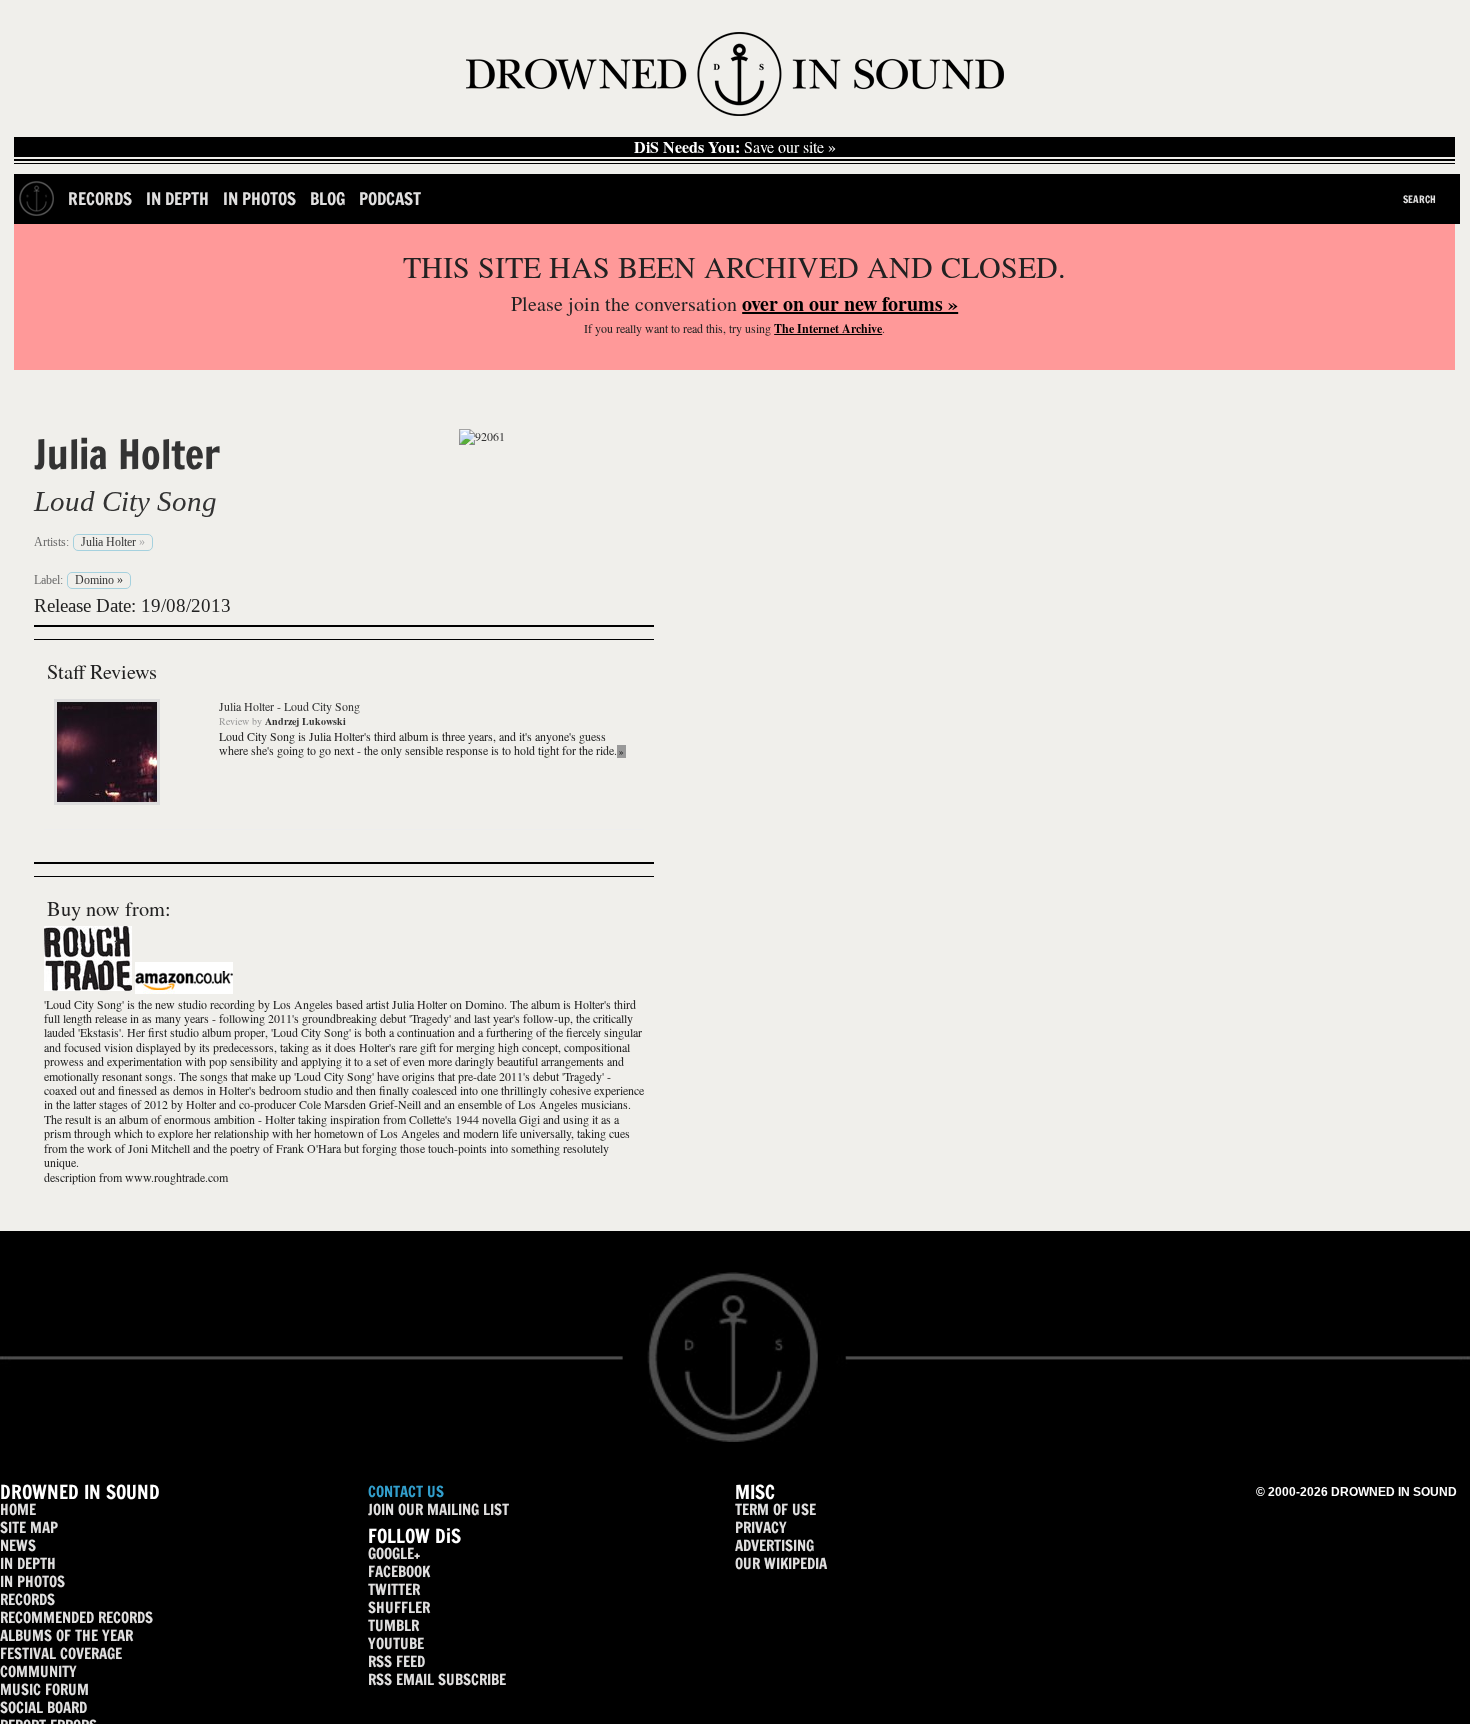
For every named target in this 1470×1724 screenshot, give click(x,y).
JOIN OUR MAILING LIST (438, 1509)
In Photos (259, 198)
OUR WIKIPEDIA (781, 1563)
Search (1419, 199)
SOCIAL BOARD (43, 1707)
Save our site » (735, 147)
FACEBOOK (399, 1571)
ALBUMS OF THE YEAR (66, 1635)
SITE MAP (29, 1527)
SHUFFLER (399, 1607)
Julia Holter (127, 454)
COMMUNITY (38, 1671)
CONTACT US (406, 1491)
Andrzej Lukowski (305, 721)
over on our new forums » (850, 303)
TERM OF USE (775, 1509)
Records (100, 198)
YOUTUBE (396, 1643)
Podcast (390, 198)
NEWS (18, 1545)
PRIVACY (761, 1527)
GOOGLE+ (394, 1553)
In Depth (177, 198)
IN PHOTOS (32, 1581)
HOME (18, 1509)
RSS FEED (396, 1661)
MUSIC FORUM (44, 1689)
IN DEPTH (28, 1563)
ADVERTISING (774, 1545)
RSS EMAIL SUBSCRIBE (437, 1679)
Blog (327, 198)
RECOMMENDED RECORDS (76, 1617)
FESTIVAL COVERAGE (61, 1653)
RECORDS (27, 1599)
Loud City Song (125, 501)
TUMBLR (393, 1625)
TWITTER (394, 1589)
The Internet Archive (828, 328)
